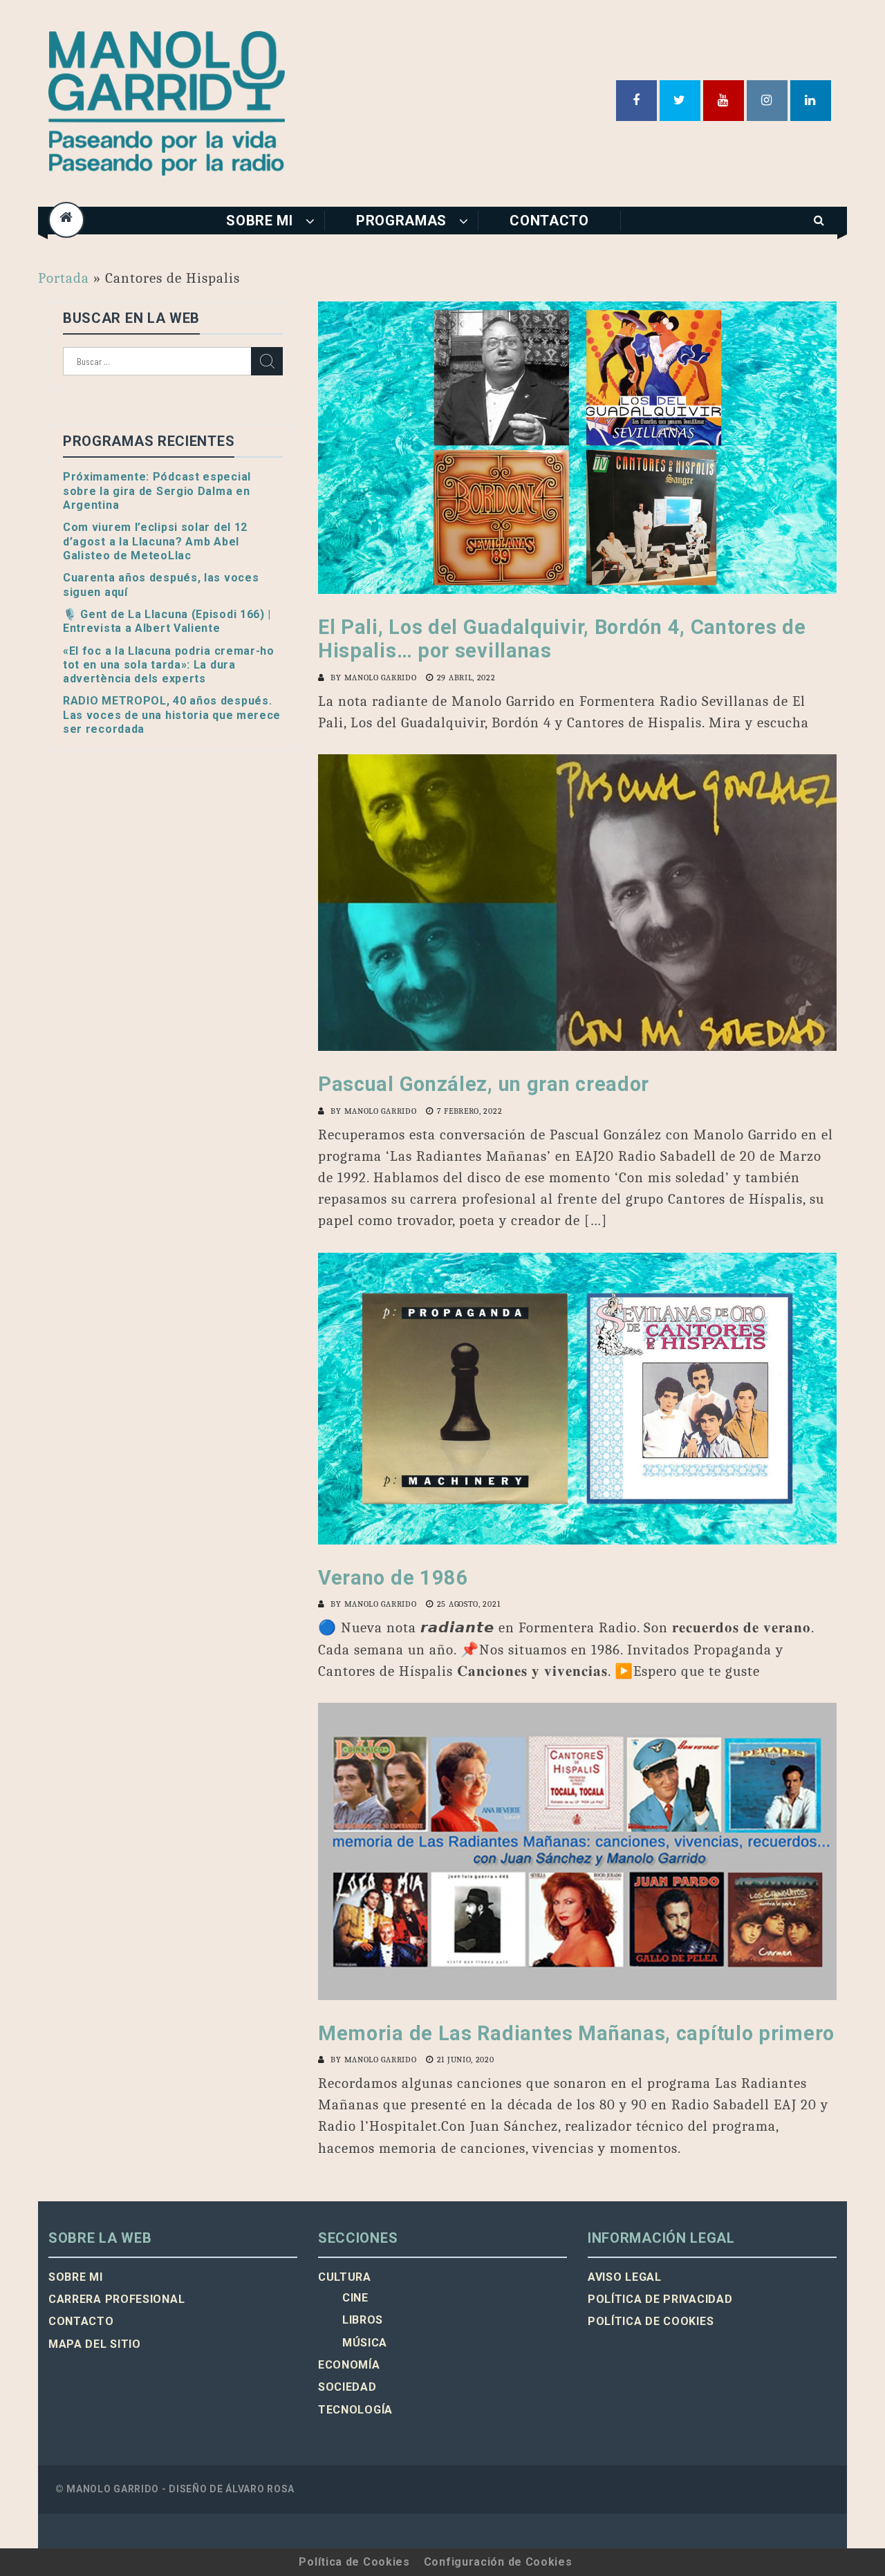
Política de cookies (651, 2321)
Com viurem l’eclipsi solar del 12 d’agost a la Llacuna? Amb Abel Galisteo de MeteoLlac (155, 541)
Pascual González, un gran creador (484, 1084)
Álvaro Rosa (260, 2489)
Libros (363, 2320)
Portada (64, 278)
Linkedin (811, 101)
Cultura (345, 2277)
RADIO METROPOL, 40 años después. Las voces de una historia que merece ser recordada (172, 715)
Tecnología (355, 2410)
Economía (349, 2365)
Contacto (549, 221)
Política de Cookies (354, 2562)
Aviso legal (625, 2277)
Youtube (724, 101)
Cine (355, 2298)
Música (365, 2343)
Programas (401, 221)
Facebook (636, 101)
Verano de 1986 (393, 1578)
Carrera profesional (117, 2299)
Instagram (767, 101)
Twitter (680, 101)
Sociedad (347, 2387)
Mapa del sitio (95, 2344)
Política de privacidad (660, 2299)
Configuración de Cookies (498, 2562)
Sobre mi (260, 221)
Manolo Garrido (381, 678)
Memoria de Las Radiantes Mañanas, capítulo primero (576, 2033)
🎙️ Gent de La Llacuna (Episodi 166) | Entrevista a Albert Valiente (167, 621)
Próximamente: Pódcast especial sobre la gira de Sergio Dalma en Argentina (157, 491)
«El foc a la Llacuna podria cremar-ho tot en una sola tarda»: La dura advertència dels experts (169, 665)
